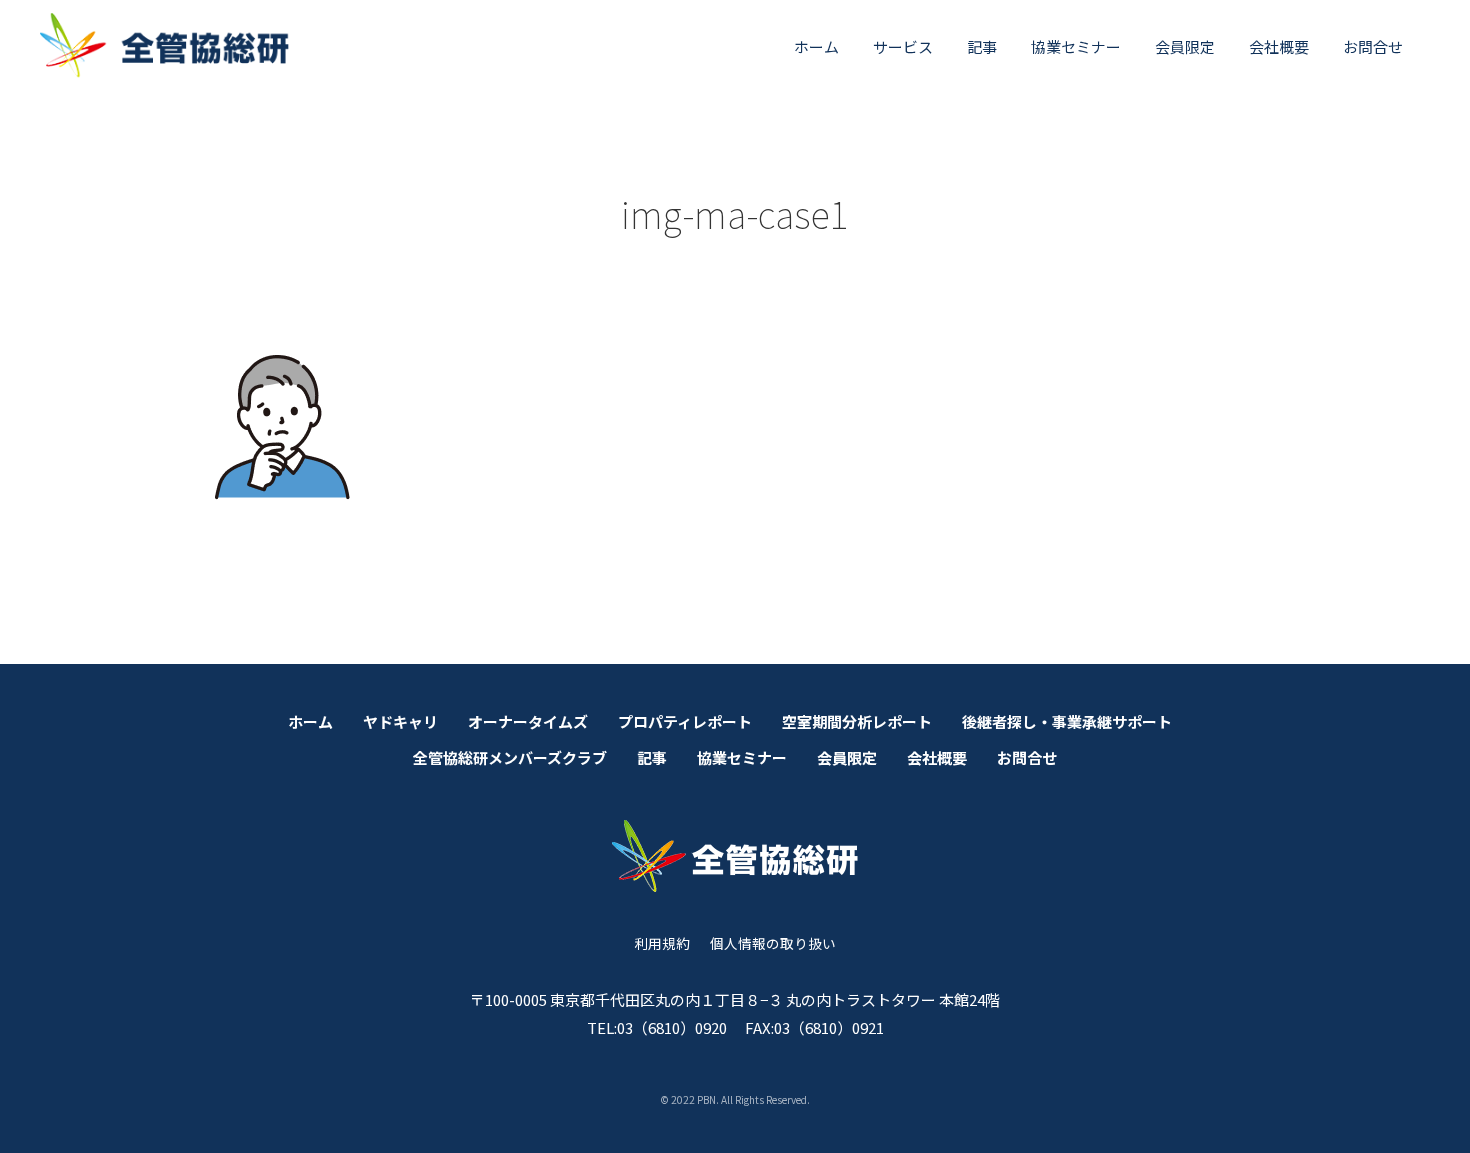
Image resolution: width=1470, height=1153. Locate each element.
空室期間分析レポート (857, 721)
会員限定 (1185, 46)
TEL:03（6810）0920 (657, 1027)
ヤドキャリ (400, 721)
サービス (903, 46)
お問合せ (1373, 46)
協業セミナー (1076, 46)
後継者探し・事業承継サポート (1067, 721)
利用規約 (662, 943)
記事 (982, 46)
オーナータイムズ (528, 721)
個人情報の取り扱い (773, 943)
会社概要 (1279, 46)
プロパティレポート (685, 721)
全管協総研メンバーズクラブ (510, 757)
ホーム (816, 46)
